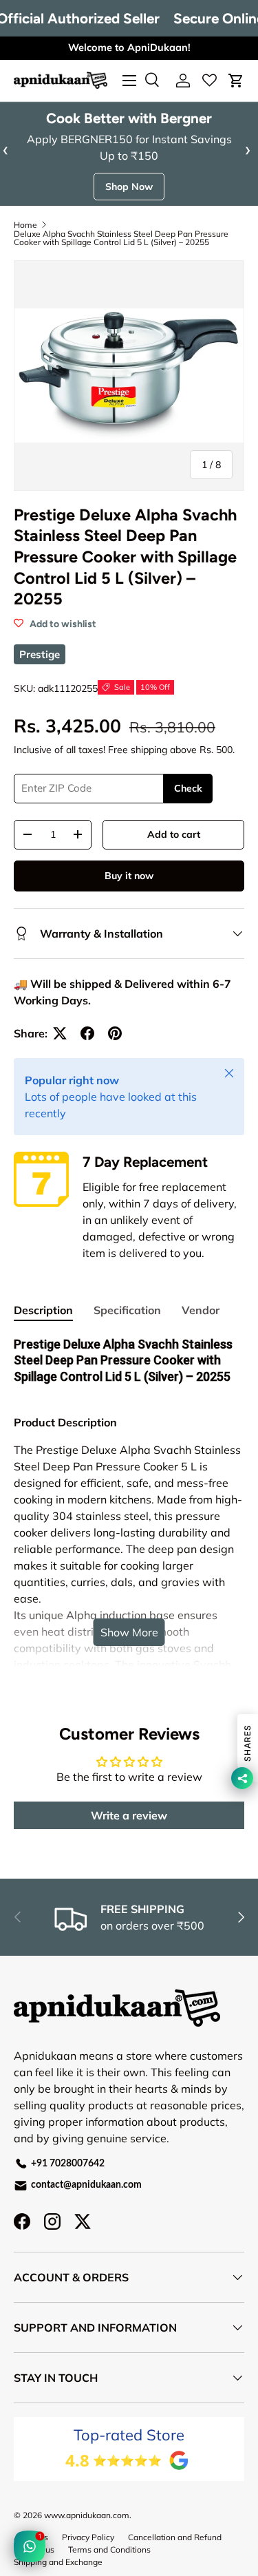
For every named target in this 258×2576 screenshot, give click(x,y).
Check (188, 788)
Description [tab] (43, 1310)
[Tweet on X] (60, 1033)
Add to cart (174, 834)
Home (25, 225)
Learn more (213, 47)
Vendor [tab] (201, 1310)
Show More (129, 1632)
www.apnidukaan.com (87, 2515)
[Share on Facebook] (87, 1033)
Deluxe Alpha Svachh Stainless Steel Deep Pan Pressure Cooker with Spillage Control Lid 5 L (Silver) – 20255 (121, 238)
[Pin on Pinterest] (115, 1033)
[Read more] (209, 81)
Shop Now (129, 187)
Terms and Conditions (109, 2549)
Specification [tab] (127, 1310)
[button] (236, 81)
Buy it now (129, 876)
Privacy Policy (88, 2537)
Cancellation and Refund (175, 2537)
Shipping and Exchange (58, 2562)
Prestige (40, 654)
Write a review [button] (129, 1815)
